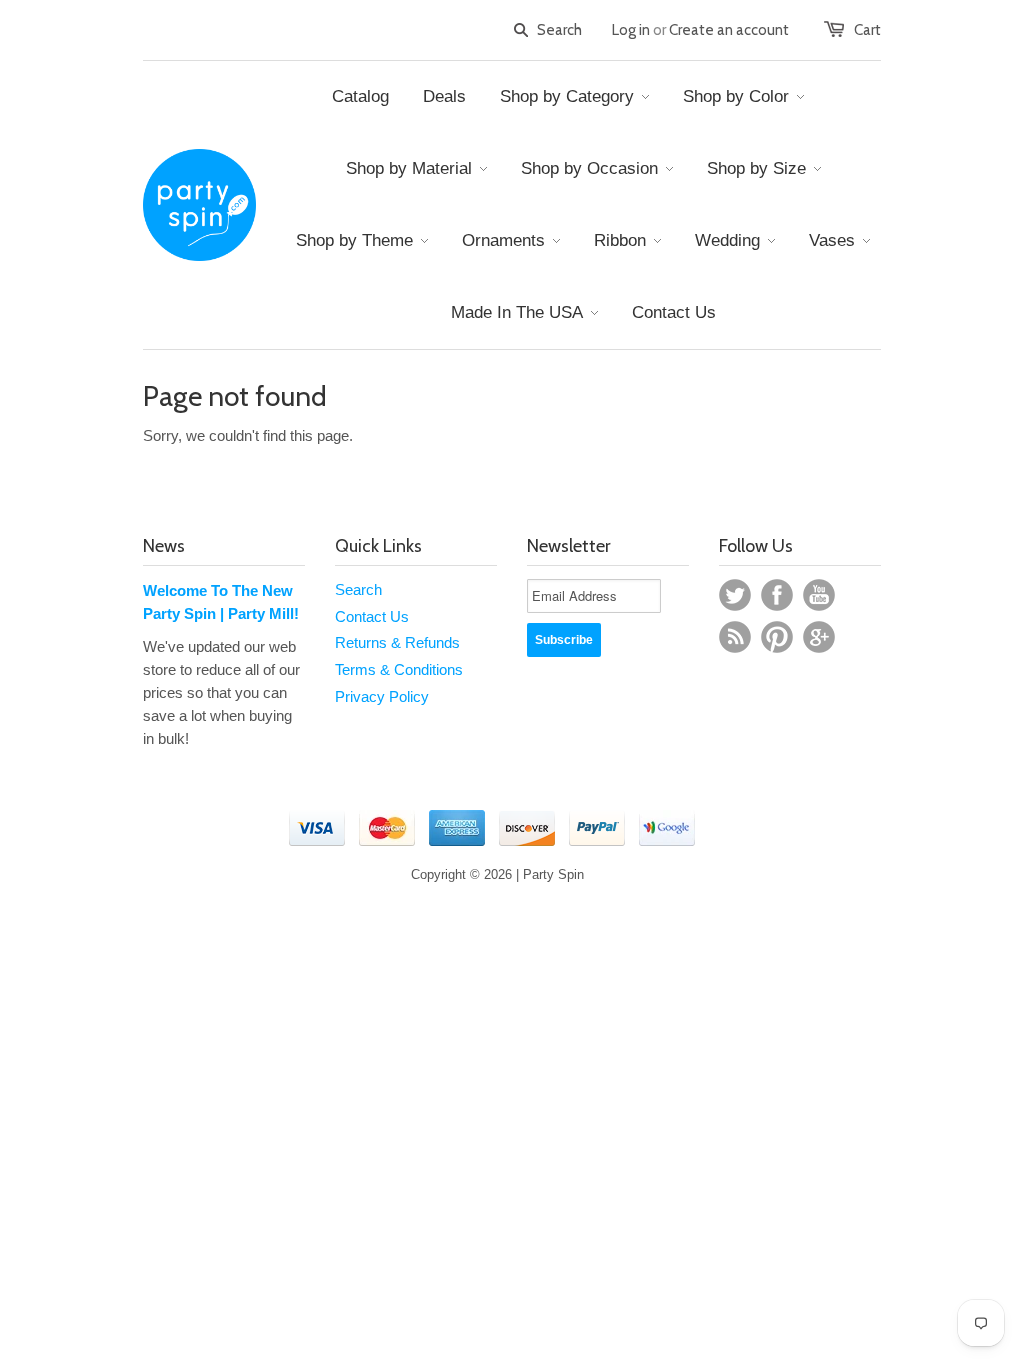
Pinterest (777, 637)
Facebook (777, 595)
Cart (867, 30)
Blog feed (735, 637)
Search (358, 589)
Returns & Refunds (397, 642)
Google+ (819, 637)
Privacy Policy (382, 696)
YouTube (819, 595)
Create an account (729, 30)
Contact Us (372, 616)
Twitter (735, 595)
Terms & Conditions (399, 669)
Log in (631, 30)
